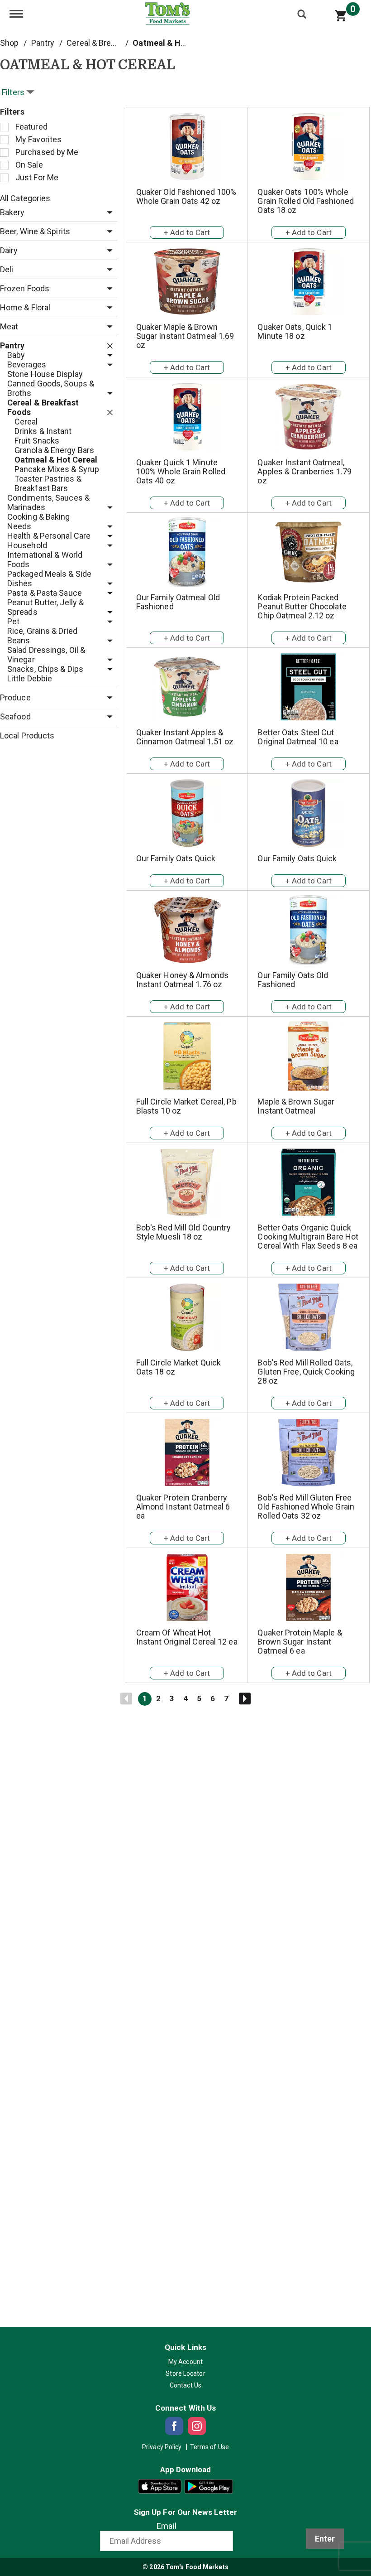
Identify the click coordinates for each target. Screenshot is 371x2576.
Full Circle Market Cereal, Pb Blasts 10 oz (186, 1106)
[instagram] (197, 2426)
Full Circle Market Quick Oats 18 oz (178, 1367)
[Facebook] (174, 2426)
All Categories (25, 198)
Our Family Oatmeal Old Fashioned (178, 602)
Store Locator (185, 2373)
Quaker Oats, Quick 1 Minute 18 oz (295, 331)
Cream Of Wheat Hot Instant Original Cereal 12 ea (187, 1637)
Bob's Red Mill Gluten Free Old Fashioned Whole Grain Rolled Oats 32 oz (306, 1507)
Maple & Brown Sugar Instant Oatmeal (296, 1106)
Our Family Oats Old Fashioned (293, 980)
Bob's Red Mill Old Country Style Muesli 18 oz (184, 1232)
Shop (9, 43)
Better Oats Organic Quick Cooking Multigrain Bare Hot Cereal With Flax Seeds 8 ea (308, 1237)
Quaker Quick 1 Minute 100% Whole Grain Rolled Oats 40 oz (181, 471)
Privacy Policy (162, 2447)
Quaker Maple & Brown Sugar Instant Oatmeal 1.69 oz (185, 336)
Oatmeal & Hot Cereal (174, 43)
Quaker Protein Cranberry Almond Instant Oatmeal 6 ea (183, 1507)
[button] (107, 213)
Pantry (43, 43)
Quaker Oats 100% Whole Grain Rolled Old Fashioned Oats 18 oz (306, 201)
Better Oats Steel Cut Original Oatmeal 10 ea (298, 737)
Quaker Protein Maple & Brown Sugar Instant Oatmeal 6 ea (300, 1642)
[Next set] (244, 1699)
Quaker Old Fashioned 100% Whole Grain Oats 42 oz (186, 196)
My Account (185, 2362)
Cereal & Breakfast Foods (112, 43)
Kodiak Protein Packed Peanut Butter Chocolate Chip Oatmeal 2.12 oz (302, 606)
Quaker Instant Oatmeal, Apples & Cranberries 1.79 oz (304, 471)
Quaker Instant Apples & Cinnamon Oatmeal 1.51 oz (185, 737)
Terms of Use (209, 2447)
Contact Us (185, 2385)
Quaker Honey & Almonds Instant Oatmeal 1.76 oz (182, 980)
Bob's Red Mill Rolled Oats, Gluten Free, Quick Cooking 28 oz (306, 1372)
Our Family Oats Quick (176, 858)
